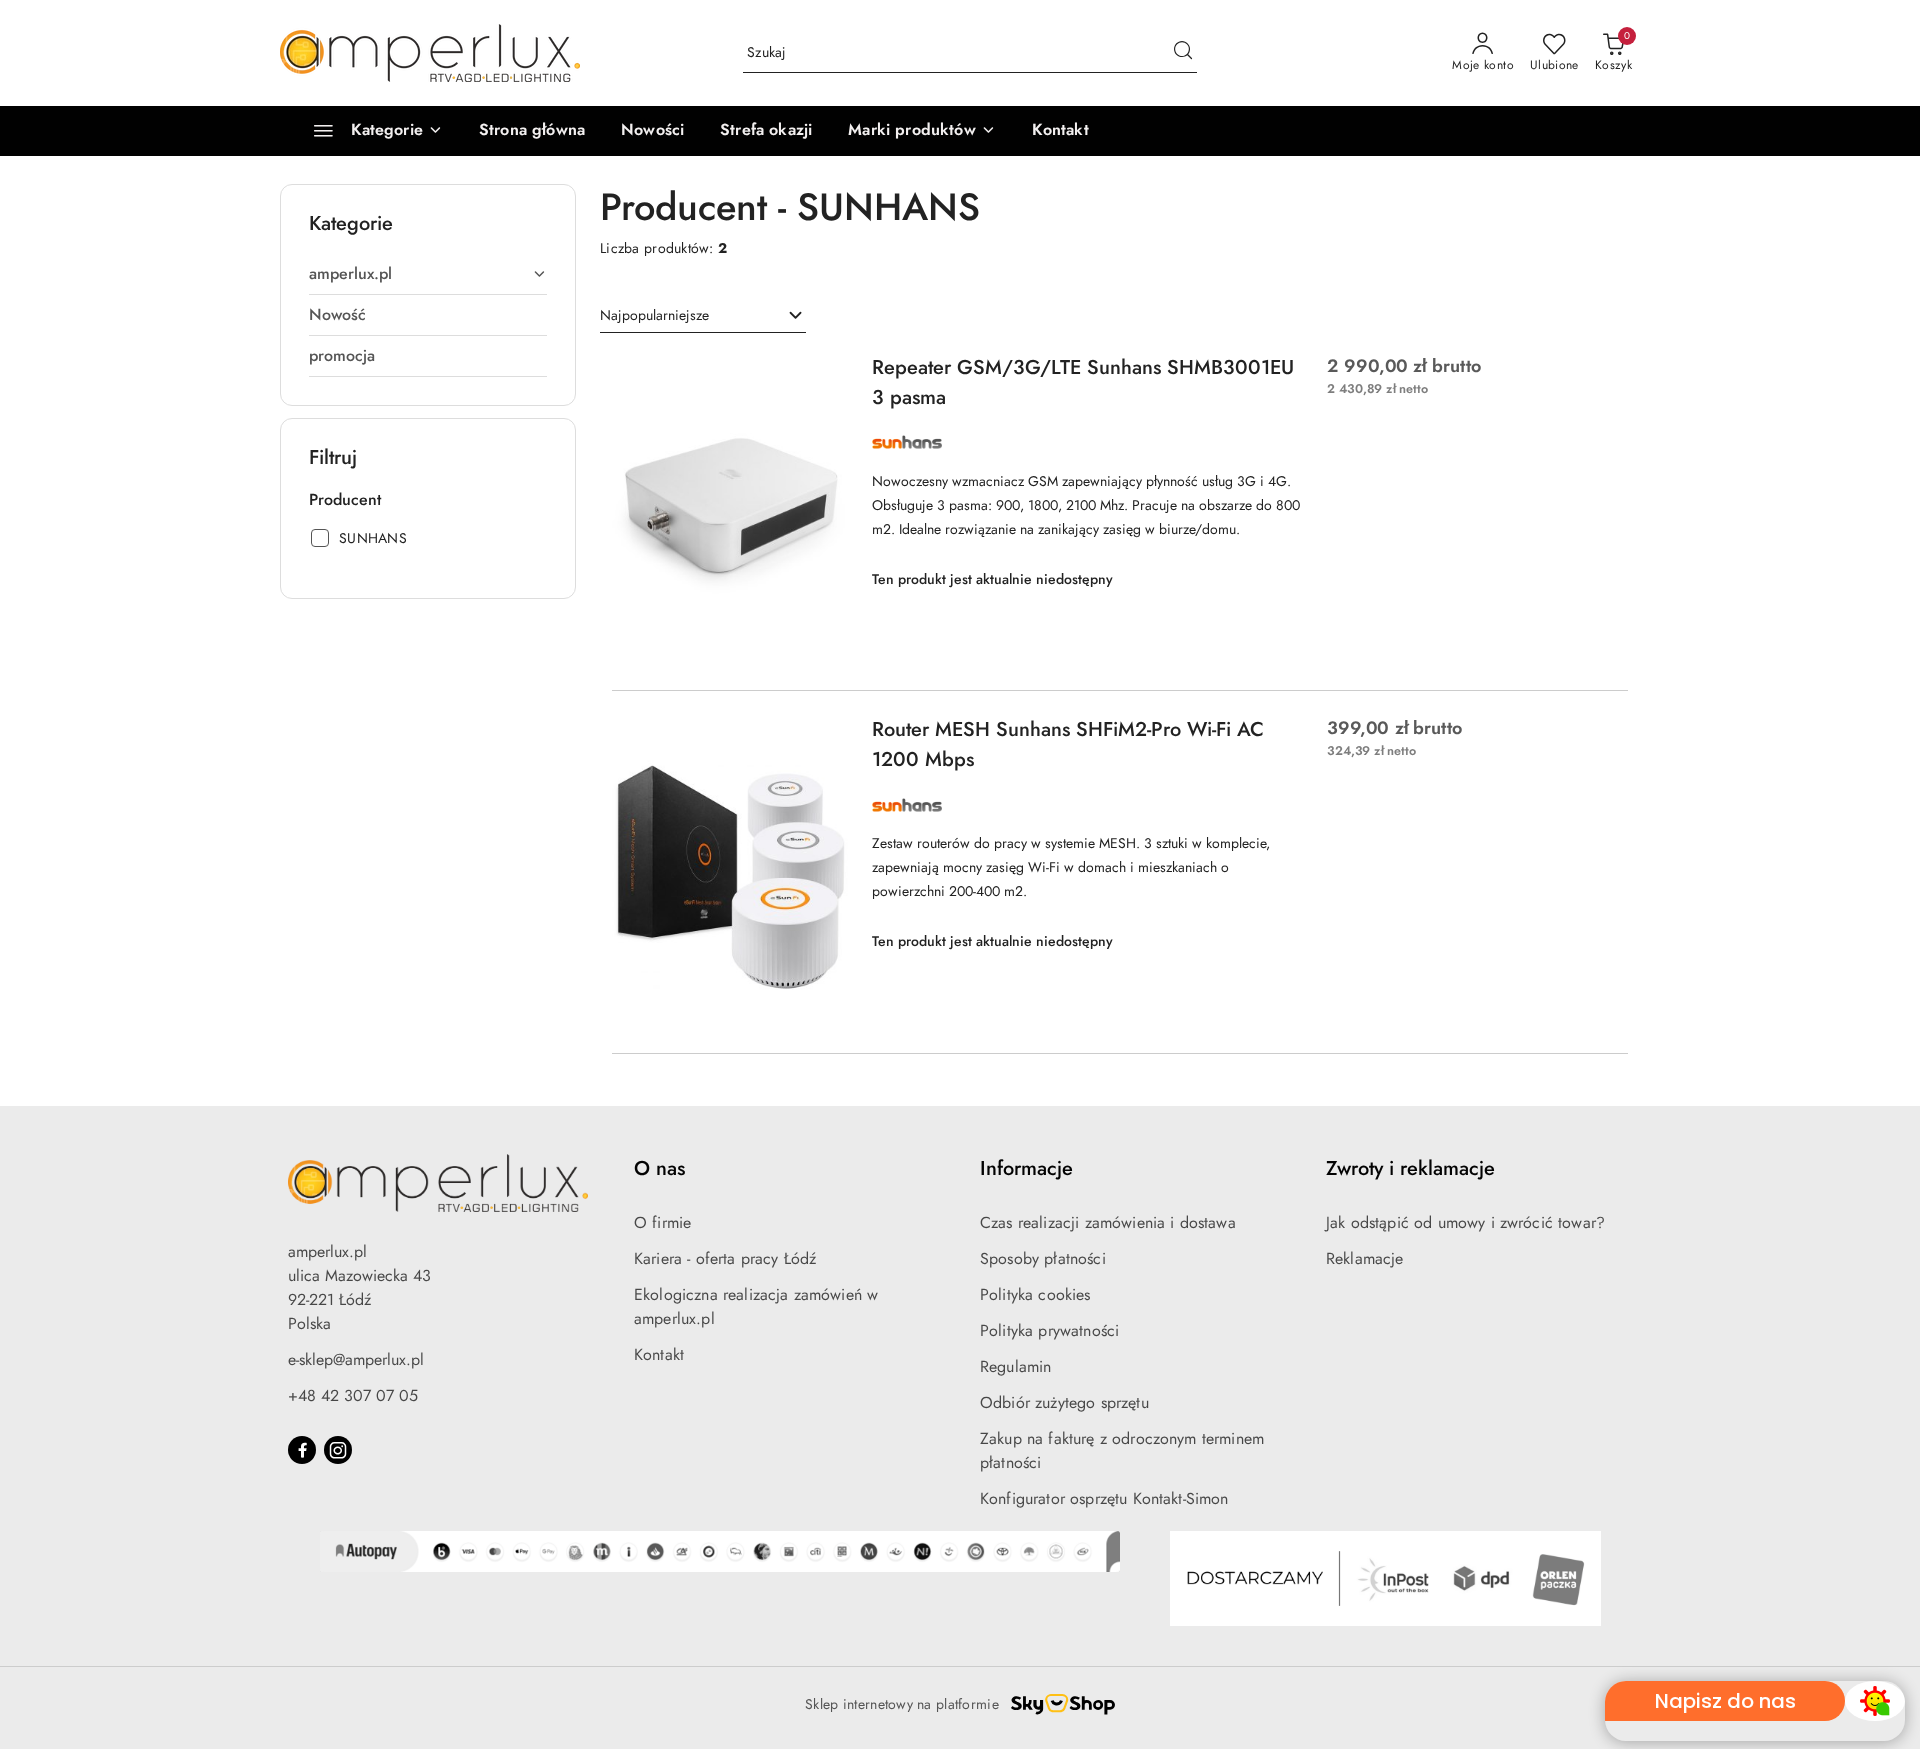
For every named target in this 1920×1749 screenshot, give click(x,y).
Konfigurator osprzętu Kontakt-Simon (1104, 1498)
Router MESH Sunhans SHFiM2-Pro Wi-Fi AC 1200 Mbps (1068, 744)
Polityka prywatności (1049, 1330)
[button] (921, 131)
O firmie (662, 1222)
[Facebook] (302, 1450)
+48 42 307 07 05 (353, 1395)
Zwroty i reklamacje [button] (1410, 1168)
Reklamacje (1365, 1258)
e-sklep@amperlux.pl (356, 1359)
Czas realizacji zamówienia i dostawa (1108, 1222)
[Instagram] (338, 1450)
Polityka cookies (1035, 1294)
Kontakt (659, 1354)
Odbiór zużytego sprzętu (1064, 1402)
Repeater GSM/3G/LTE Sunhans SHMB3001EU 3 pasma (1083, 382)
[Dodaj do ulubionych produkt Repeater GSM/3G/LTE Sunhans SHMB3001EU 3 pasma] (825, 376)
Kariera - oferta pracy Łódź (725, 1258)
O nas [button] (659, 1168)
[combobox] (703, 316)
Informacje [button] (1026, 1168)
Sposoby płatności (1043, 1258)
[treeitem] (428, 274)
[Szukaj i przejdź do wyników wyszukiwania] (1183, 53)
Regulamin (1015, 1366)
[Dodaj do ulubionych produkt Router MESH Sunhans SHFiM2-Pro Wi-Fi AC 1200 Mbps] (825, 738)
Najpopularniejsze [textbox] (654, 315)
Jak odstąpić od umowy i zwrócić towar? (1465, 1222)
